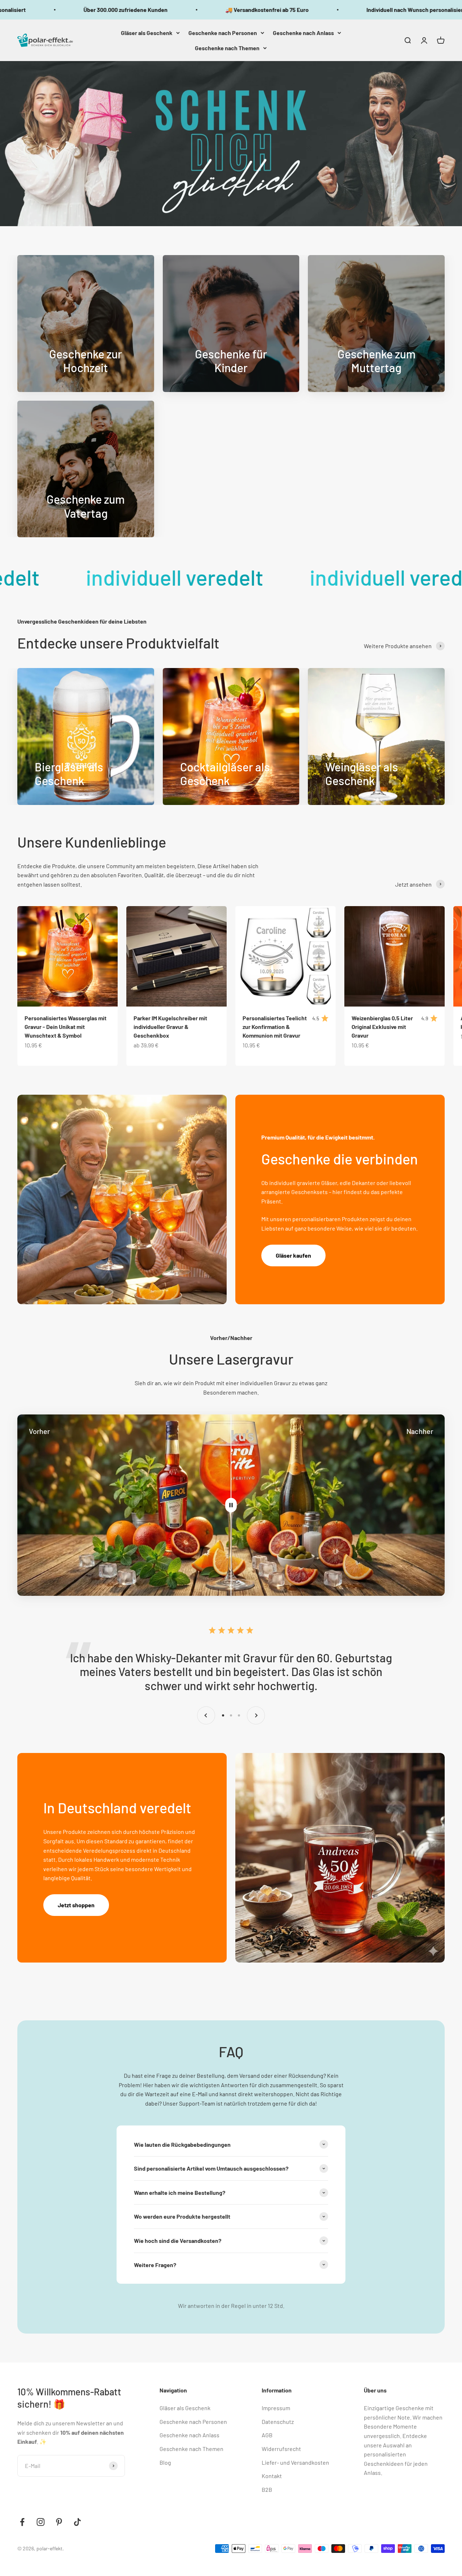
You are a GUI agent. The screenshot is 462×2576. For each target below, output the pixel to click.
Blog (165, 2462)
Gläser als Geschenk (147, 33)
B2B (267, 2489)
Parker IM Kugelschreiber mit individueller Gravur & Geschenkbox (170, 1027)
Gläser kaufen (293, 1255)
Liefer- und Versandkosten (295, 2462)
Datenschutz (278, 2422)
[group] (231, 144)
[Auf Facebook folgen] (22, 2522)
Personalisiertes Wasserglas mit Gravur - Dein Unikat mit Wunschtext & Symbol (66, 1027)
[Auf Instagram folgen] (41, 2522)
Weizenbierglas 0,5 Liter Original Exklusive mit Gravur (382, 1027)
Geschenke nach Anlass (303, 33)
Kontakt (272, 2476)
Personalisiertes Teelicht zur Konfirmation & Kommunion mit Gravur (275, 1027)
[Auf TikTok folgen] (77, 2522)
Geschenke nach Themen (227, 48)
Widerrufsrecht (281, 2449)
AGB (267, 2435)
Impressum (276, 2408)
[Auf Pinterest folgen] (59, 2522)
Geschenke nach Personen (223, 33)
